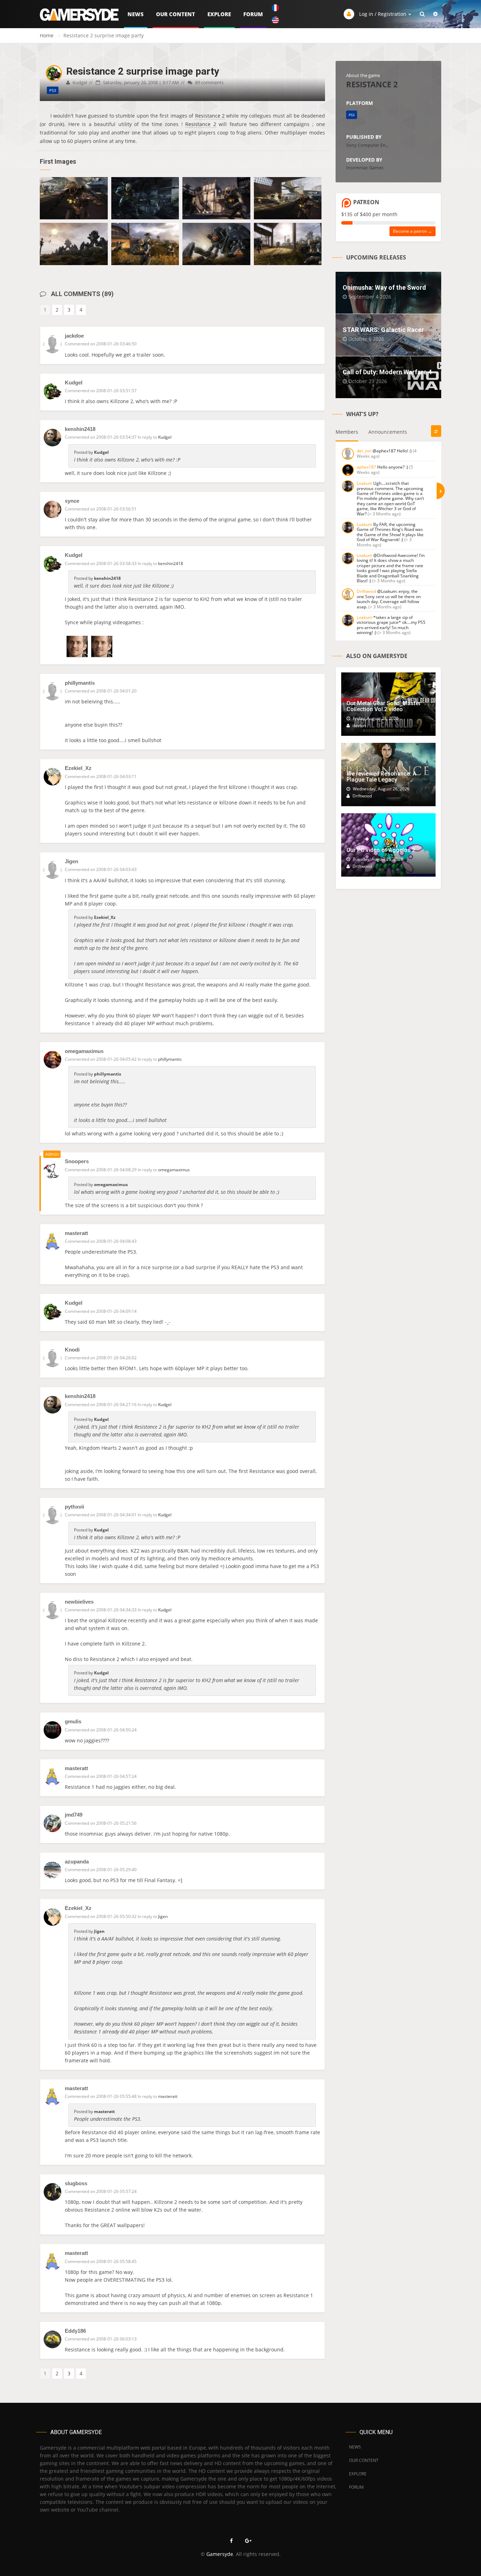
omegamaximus (84, 1051)
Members (347, 432)
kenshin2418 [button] (171, 563)
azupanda (77, 1862)
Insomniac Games (365, 168)
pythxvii (74, 1507)
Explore (219, 14)
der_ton (364, 451)
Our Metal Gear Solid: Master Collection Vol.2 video (384, 706)
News (136, 14)
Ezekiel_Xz (78, 768)
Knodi (72, 1350)
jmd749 (74, 1815)
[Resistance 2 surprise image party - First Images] (74, 198)
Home (47, 35)
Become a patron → (413, 231)
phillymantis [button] (170, 1059)
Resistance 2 (210, 116)
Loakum (364, 483)
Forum (253, 14)
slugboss (76, 2183)
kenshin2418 (80, 429)
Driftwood (366, 591)
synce (72, 501)
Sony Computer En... (367, 145)
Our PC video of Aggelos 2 (381, 850)
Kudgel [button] (165, 437)
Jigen (71, 861)
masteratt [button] (168, 2096)
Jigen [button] (163, 1916)
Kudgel (74, 383)
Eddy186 (75, 2331)
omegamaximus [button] (174, 1170)
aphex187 (366, 467)
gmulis (73, 1721)
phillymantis (80, 683)
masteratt (76, 1233)
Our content (176, 14)
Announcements (388, 432)
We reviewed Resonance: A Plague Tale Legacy (381, 777)
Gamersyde (220, 2554)
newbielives (79, 1602)
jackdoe (74, 336)
